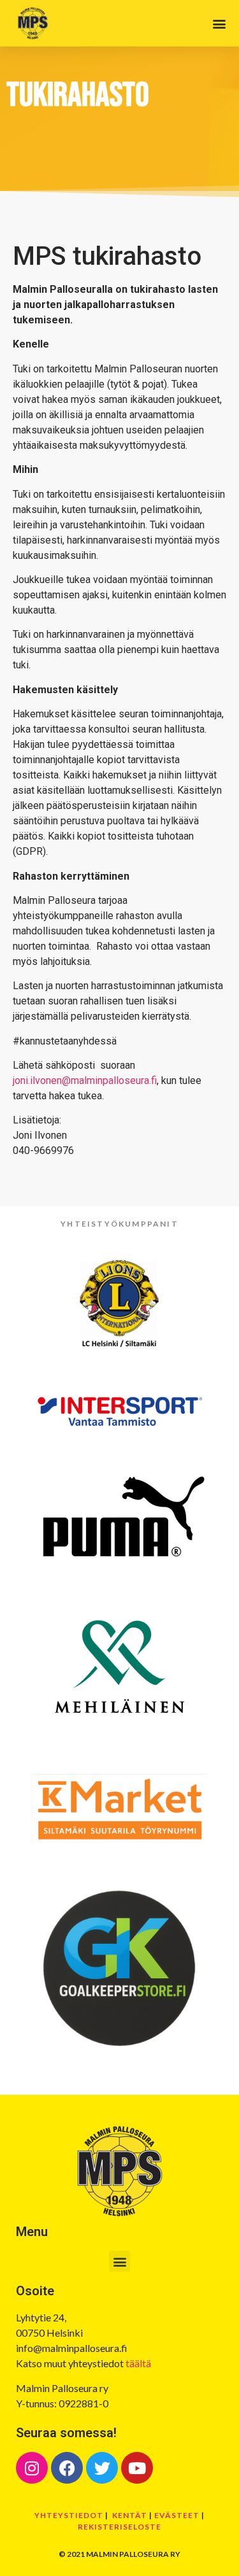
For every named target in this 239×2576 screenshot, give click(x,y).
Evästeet (177, 2515)
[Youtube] (137, 2468)
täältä (138, 2363)
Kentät (130, 2515)
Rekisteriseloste (119, 2527)
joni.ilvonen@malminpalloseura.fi (85, 1080)
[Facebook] (67, 2468)
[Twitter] (102, 2468)
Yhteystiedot (69, 2515)
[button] (219, 23)
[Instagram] (32, 2468)
